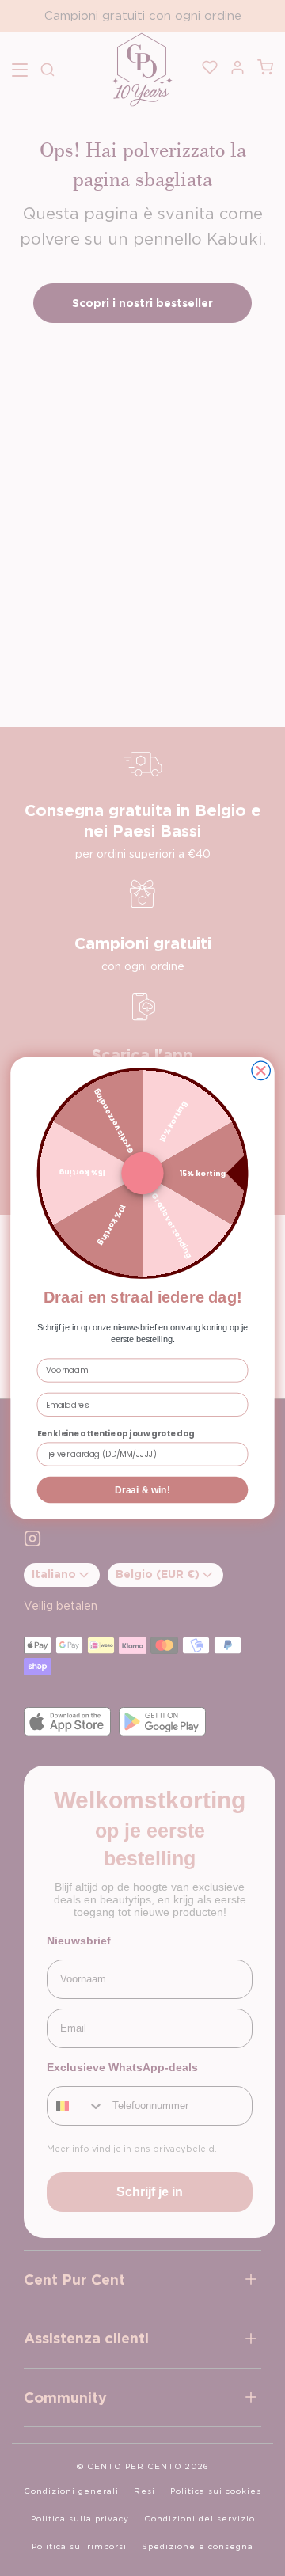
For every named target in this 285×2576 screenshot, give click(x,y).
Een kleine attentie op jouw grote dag (116, 1433)
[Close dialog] (261, 1070)
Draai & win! (142, 1490)
